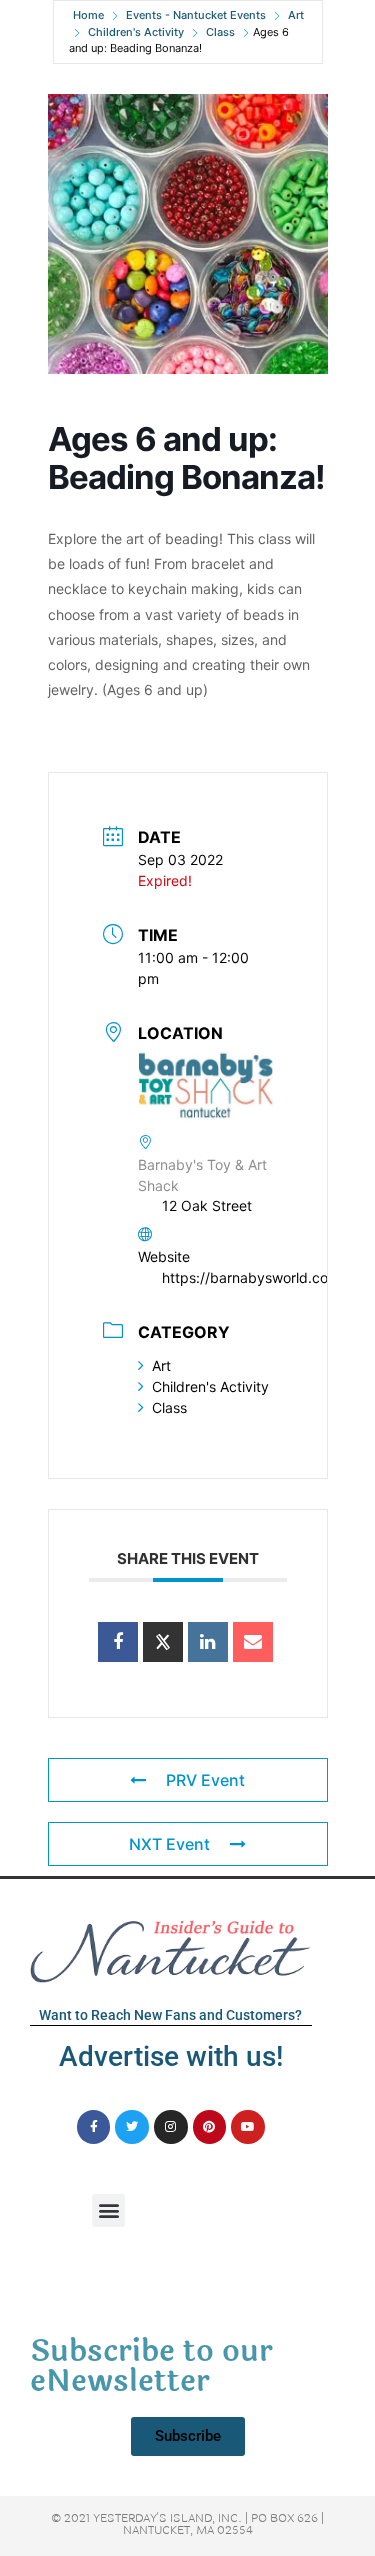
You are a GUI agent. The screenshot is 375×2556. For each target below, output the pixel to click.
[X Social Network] (163, 1642)
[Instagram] (171, 2127)
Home (88, 15)
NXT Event (169, 1844)
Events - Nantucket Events (196, 15)
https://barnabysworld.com (251, 1277)
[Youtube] (248, 2127)
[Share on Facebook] (118, 1642)
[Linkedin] (208, 1642)
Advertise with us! (171, 2056)
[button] (108, 2210)
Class (220, 32)
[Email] (253, 1642)
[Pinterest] (210, 2127)
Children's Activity (136, 32)
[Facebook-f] (94, 2127)
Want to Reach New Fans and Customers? (170, 2015)
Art (296, 15)
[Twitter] (132, 2127)
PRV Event (205, 1780)
